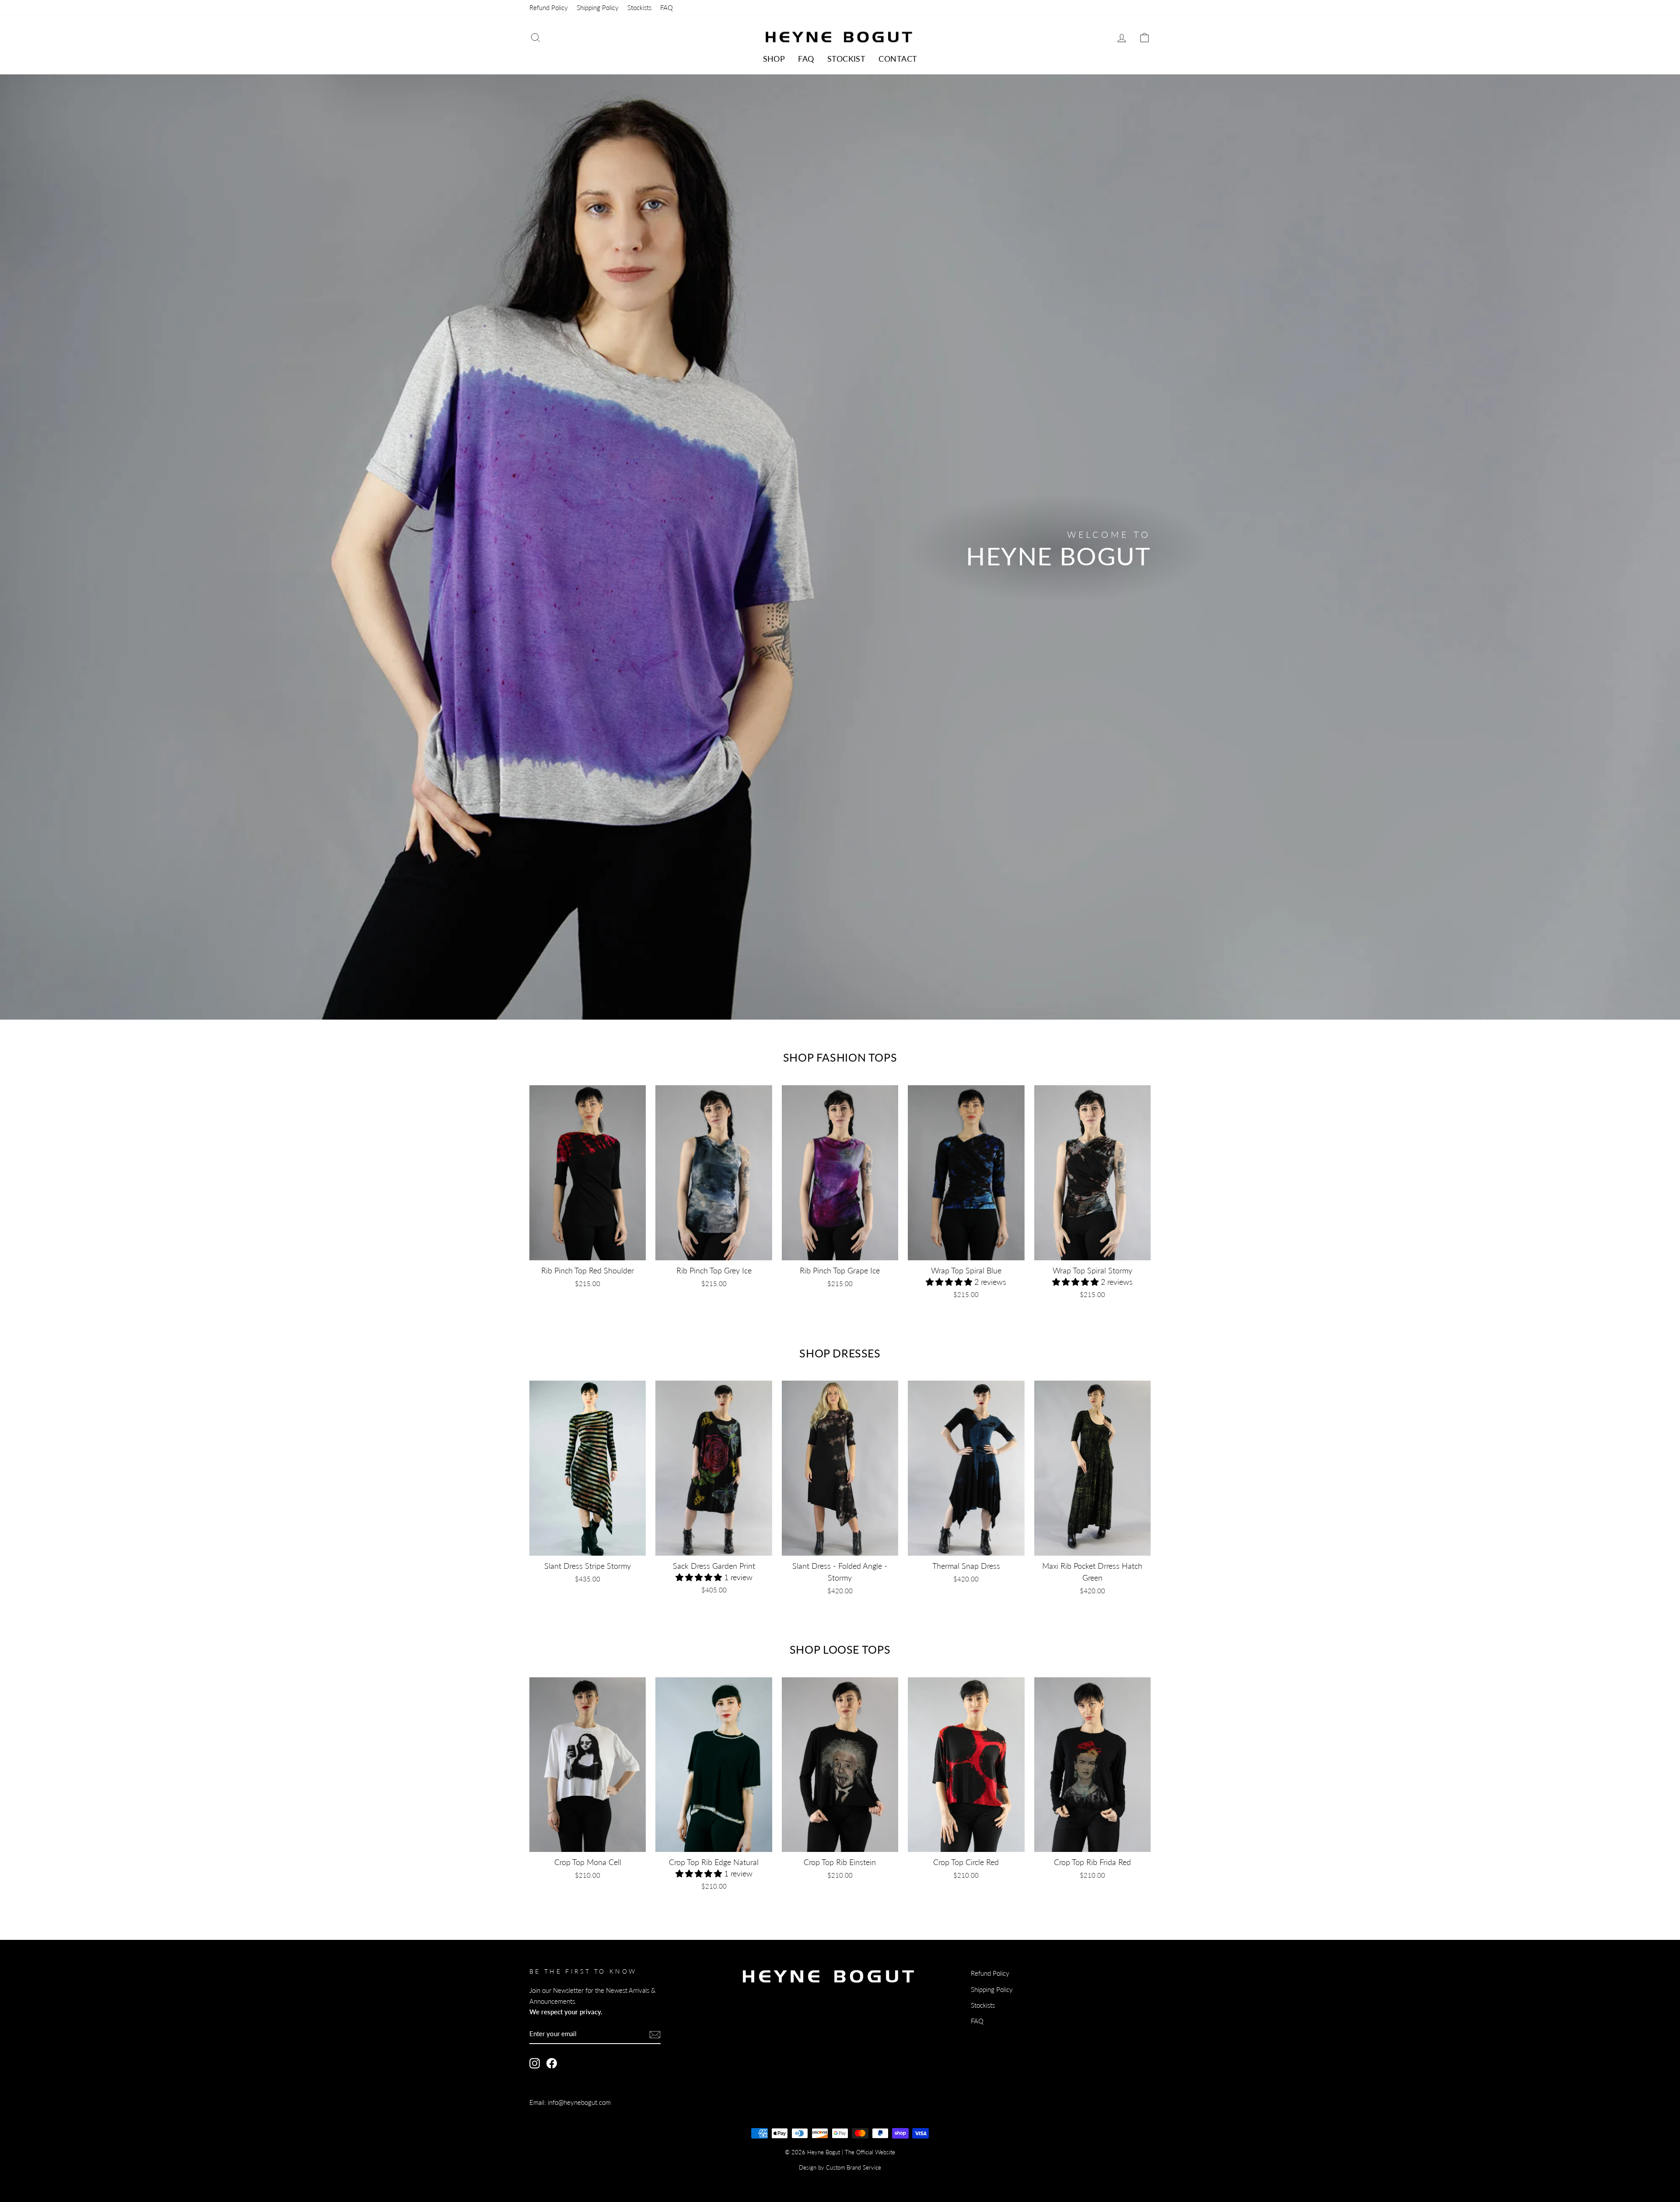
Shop (774, 59)
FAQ (667, 7)
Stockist (847, 59)
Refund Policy (549, 7)
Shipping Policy (598, 7)
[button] (950, 1282)
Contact (898, 59)
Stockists (639, 7)
